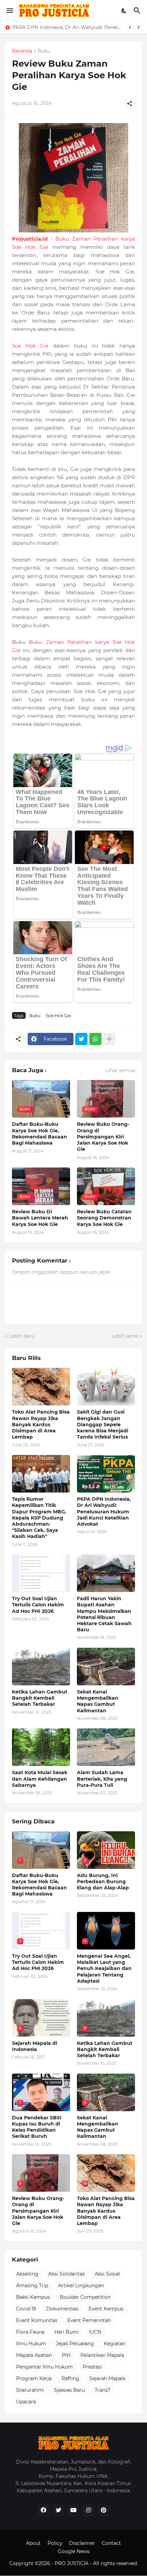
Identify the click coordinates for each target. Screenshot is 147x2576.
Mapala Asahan (34, 2355)
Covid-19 (26, 2309)
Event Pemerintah (89, 2320)
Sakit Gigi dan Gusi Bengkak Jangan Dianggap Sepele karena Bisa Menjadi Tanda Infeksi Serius (103, 1424)
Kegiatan (115, 2344)
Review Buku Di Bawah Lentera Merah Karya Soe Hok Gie (40, 1218)
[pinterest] (104, 2510)
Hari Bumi (67, 2332)
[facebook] (43, 2510)
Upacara (26, 2402)
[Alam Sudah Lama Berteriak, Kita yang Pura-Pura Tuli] (106, 1747)
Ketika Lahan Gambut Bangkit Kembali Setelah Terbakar (40, 1698)
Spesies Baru (69, 2390)
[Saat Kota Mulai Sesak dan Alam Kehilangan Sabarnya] (41, 1747)
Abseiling (27, 2274)
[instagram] (89, 2510)
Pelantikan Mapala (102, 2355)
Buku (44, 51)
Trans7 (103, 2390)
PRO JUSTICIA (72, 2563)
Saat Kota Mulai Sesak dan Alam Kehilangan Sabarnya (40, 1779)
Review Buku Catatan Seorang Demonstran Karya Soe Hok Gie (104, 1218)
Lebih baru (22, 1336)
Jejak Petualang (75, 2344)
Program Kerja (34, 2378)
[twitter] (58, 2510)
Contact (111, 2543)
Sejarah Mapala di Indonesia (35, 2046)
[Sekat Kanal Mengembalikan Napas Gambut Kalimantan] (106, 1667)
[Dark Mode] (124, 11)
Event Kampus (106, 2309)
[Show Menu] (9, 11)
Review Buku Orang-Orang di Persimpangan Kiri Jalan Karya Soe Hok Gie (103, 1137)
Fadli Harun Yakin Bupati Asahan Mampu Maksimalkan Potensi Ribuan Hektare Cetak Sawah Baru (104, 1614)
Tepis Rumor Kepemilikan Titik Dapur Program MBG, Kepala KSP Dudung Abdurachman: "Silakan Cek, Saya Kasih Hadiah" (39, 1518)
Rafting (70, 2378)
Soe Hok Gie (30, 346)
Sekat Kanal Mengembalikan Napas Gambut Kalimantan (98, 1701)
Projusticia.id (30, 239)
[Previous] (130, 27)
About (33, 2543)
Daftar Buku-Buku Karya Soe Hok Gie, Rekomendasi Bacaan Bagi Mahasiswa (39, 1134)
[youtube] (73, 2510)
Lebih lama (125, 1336)
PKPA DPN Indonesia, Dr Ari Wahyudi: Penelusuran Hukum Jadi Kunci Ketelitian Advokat (68, 27)
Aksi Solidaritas (66, 2274)
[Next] (138, 27)
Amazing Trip (32, 2285)
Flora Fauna (30, 2332)
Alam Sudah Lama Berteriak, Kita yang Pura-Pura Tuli (102, 1779)
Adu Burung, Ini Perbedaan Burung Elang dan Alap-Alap (103, 1882)
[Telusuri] (138, 11)
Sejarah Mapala (107, 2378)
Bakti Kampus (33, 2297)
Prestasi (92, 2367)
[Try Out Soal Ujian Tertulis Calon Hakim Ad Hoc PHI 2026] (41, 1573)
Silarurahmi (30, 2390)
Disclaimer (82, 2543)
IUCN (95, 2332)
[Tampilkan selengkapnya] (109, 1039)
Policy (55, 2543)
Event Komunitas (37, 2320)
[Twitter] (81, 1039)
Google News (74, 2551)
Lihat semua (120, 1070)
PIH (66, 2355)
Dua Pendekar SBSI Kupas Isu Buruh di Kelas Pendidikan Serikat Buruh (37, 2127)
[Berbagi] (130, 104)
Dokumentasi (62, 2309)
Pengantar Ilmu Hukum (44, 2367)
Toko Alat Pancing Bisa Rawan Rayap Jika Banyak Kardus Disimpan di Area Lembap (41, 1424)
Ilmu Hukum (31, 2344)
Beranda (22, 51)
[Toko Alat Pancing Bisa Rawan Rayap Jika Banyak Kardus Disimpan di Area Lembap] (41, 1387)
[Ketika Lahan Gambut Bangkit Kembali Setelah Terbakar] (41, 1667)
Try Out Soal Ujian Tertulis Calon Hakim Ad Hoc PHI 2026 (38, 1605)
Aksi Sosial (107, 2274)
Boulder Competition (85, 2297)
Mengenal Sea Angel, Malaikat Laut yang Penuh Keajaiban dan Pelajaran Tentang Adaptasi (104, 1968)
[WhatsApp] (95, 1039)
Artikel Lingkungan (81, 2285)
